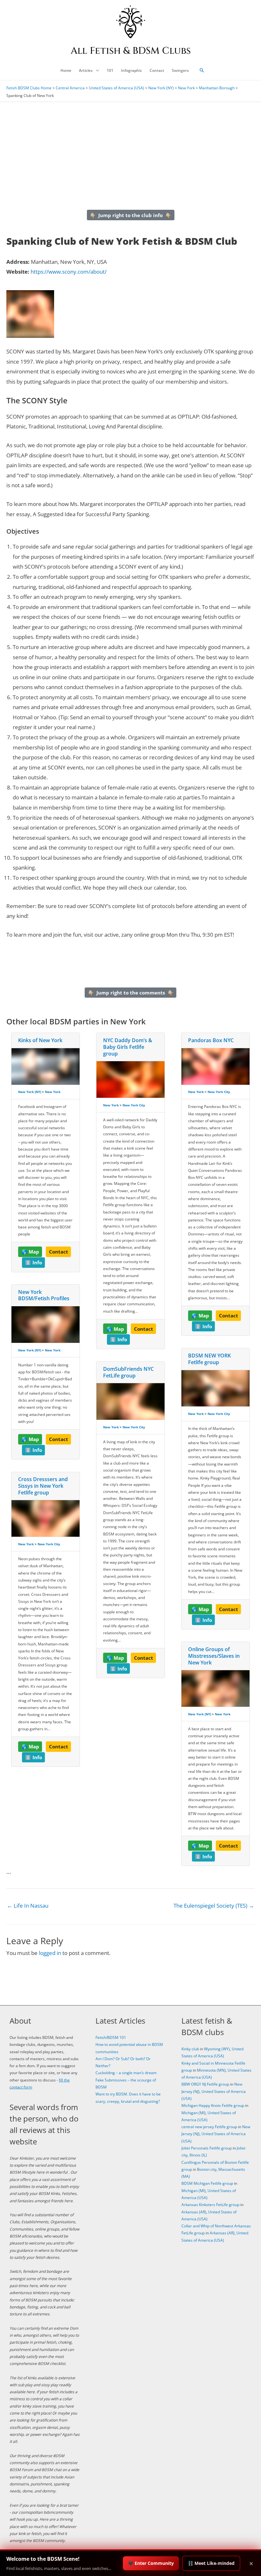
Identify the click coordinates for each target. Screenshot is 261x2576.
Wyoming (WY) (217, 2049)
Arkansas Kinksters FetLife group (210, 2205)
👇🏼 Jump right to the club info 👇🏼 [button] (130, 215)
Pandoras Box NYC (211, 1040)
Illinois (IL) (198, 2155)
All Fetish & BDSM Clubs (131, 51)
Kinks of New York (40, 1040)
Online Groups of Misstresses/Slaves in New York (214, 1656)
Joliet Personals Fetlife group (207, 2148)
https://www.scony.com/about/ (69, 272)
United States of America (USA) (116, 88)
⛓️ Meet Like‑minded (211, 2563)
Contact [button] (59, 1252)
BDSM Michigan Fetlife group (207, 2183)
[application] (96, 71)
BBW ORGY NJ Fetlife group (205, 2084)
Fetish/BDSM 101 (111, 2037)
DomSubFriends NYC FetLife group (128, 1372)
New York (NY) (161, 88)
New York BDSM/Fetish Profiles (44, 1295)
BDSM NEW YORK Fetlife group (209, 1359)
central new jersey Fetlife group (209, 2127)
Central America (70, 88)
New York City (49, 1544)
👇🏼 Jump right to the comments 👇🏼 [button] (131, 993)
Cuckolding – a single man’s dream (126, 2073)
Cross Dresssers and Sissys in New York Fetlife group (43, 1486)
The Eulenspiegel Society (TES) (214, 1906)
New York (186, 88)
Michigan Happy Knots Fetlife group (213, 2105)
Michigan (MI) (194, 2113)
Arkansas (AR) (194, 2212)
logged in (50, 1953)
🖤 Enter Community (151, 2563)
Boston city (207, 2169)
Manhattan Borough (217, 88)
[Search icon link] (202, 71)
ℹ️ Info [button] (34, 1262)
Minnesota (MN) (211, 2070)
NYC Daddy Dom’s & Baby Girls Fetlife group (128, 1047)
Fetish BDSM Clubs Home (29, 88)
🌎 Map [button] (30, 1252)
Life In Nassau (28, 1906)
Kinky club (190, 2049)
